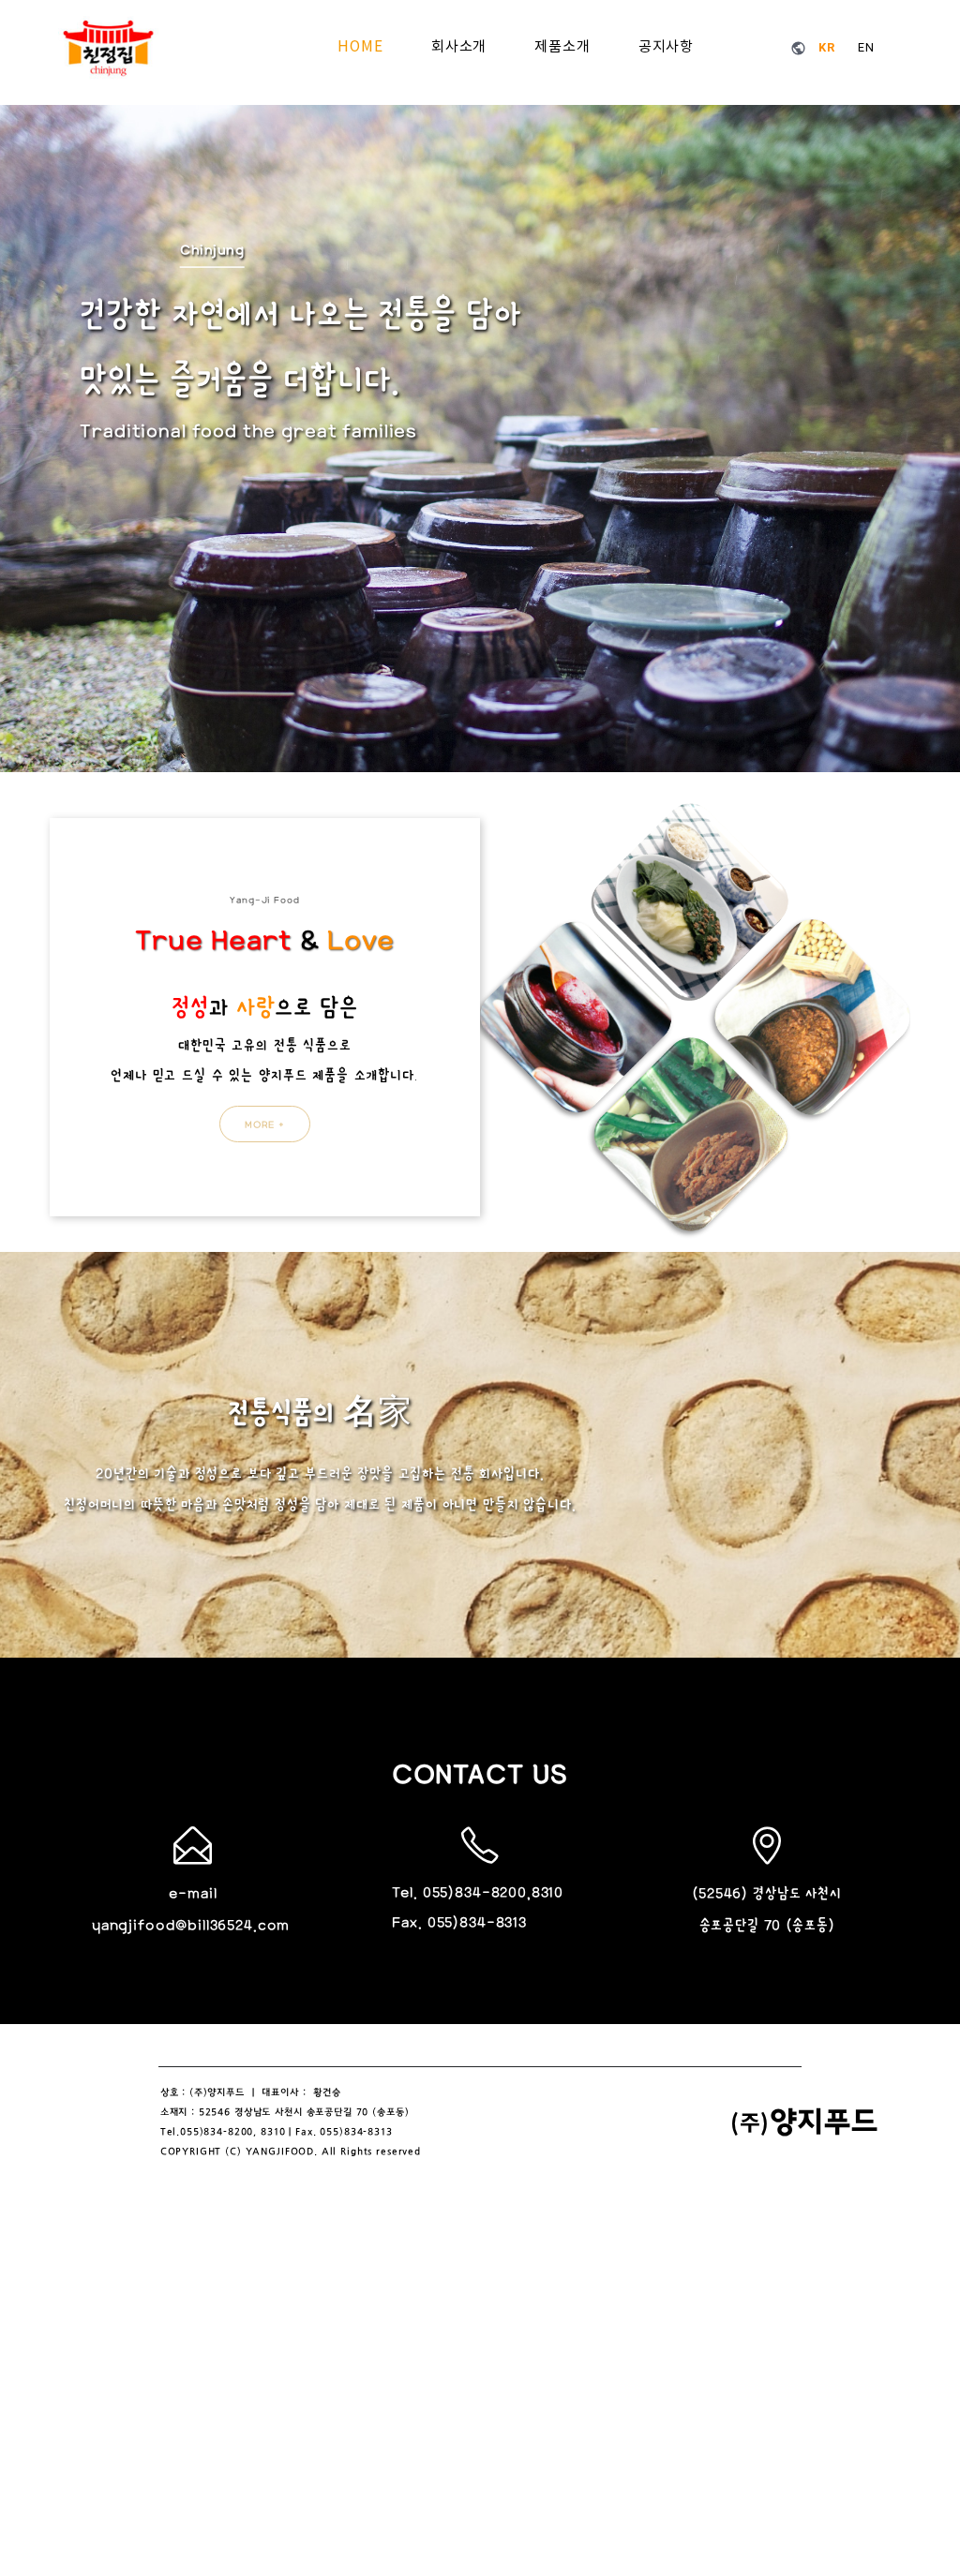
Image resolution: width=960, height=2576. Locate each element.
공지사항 (666, 47)
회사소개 (459, 47)
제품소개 (562, 47)
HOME (360, 47)
